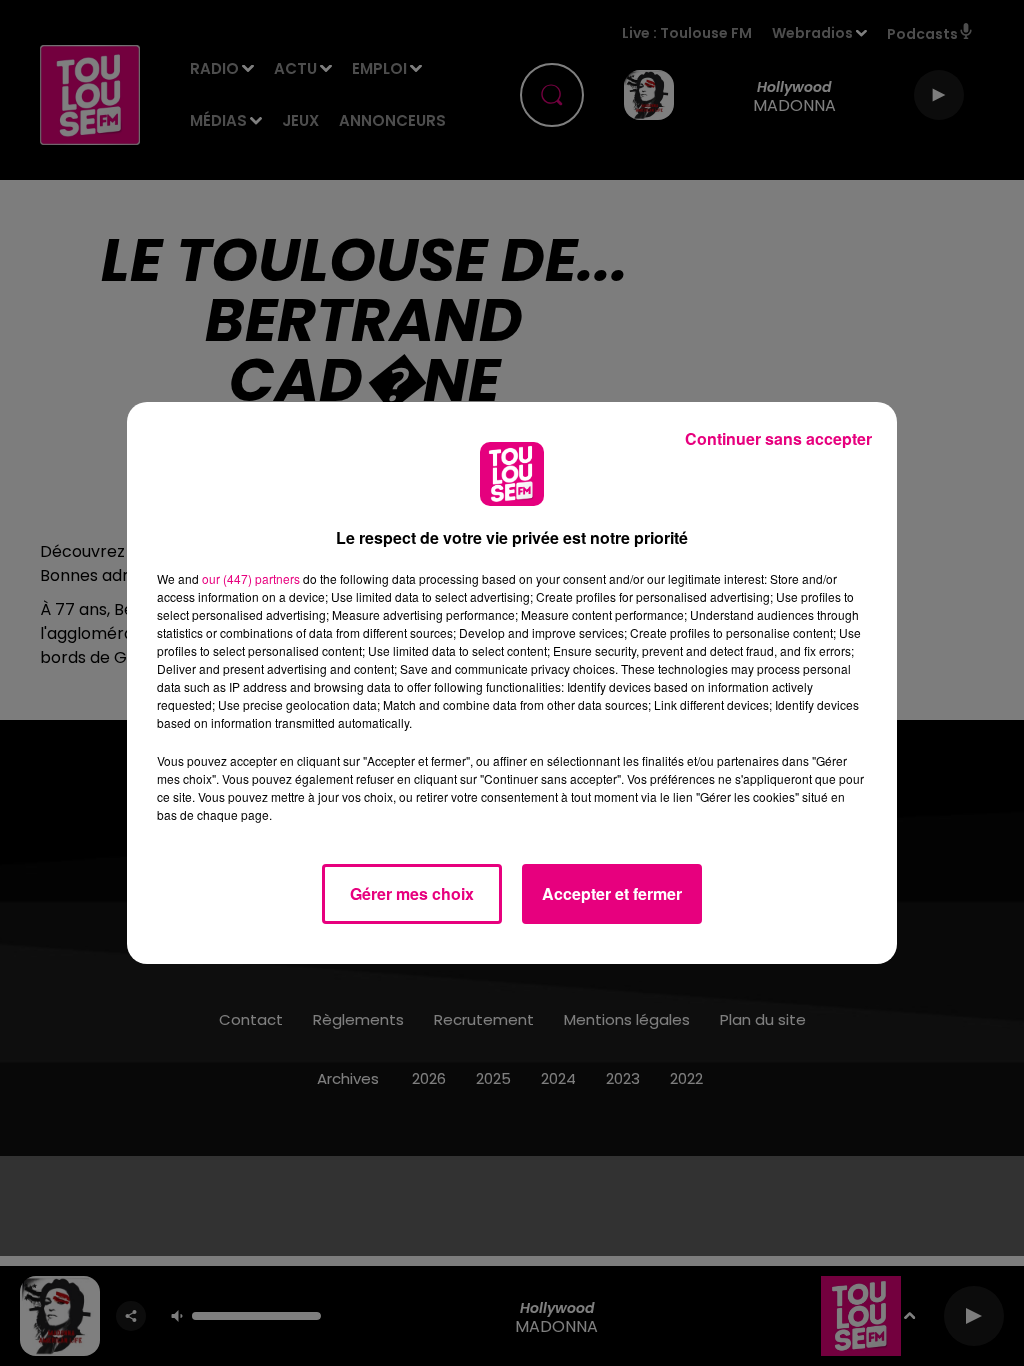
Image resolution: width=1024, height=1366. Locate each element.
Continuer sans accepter (778, 438)
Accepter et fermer (612, 893)
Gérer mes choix (412, 893)
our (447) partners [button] (251, 578)
